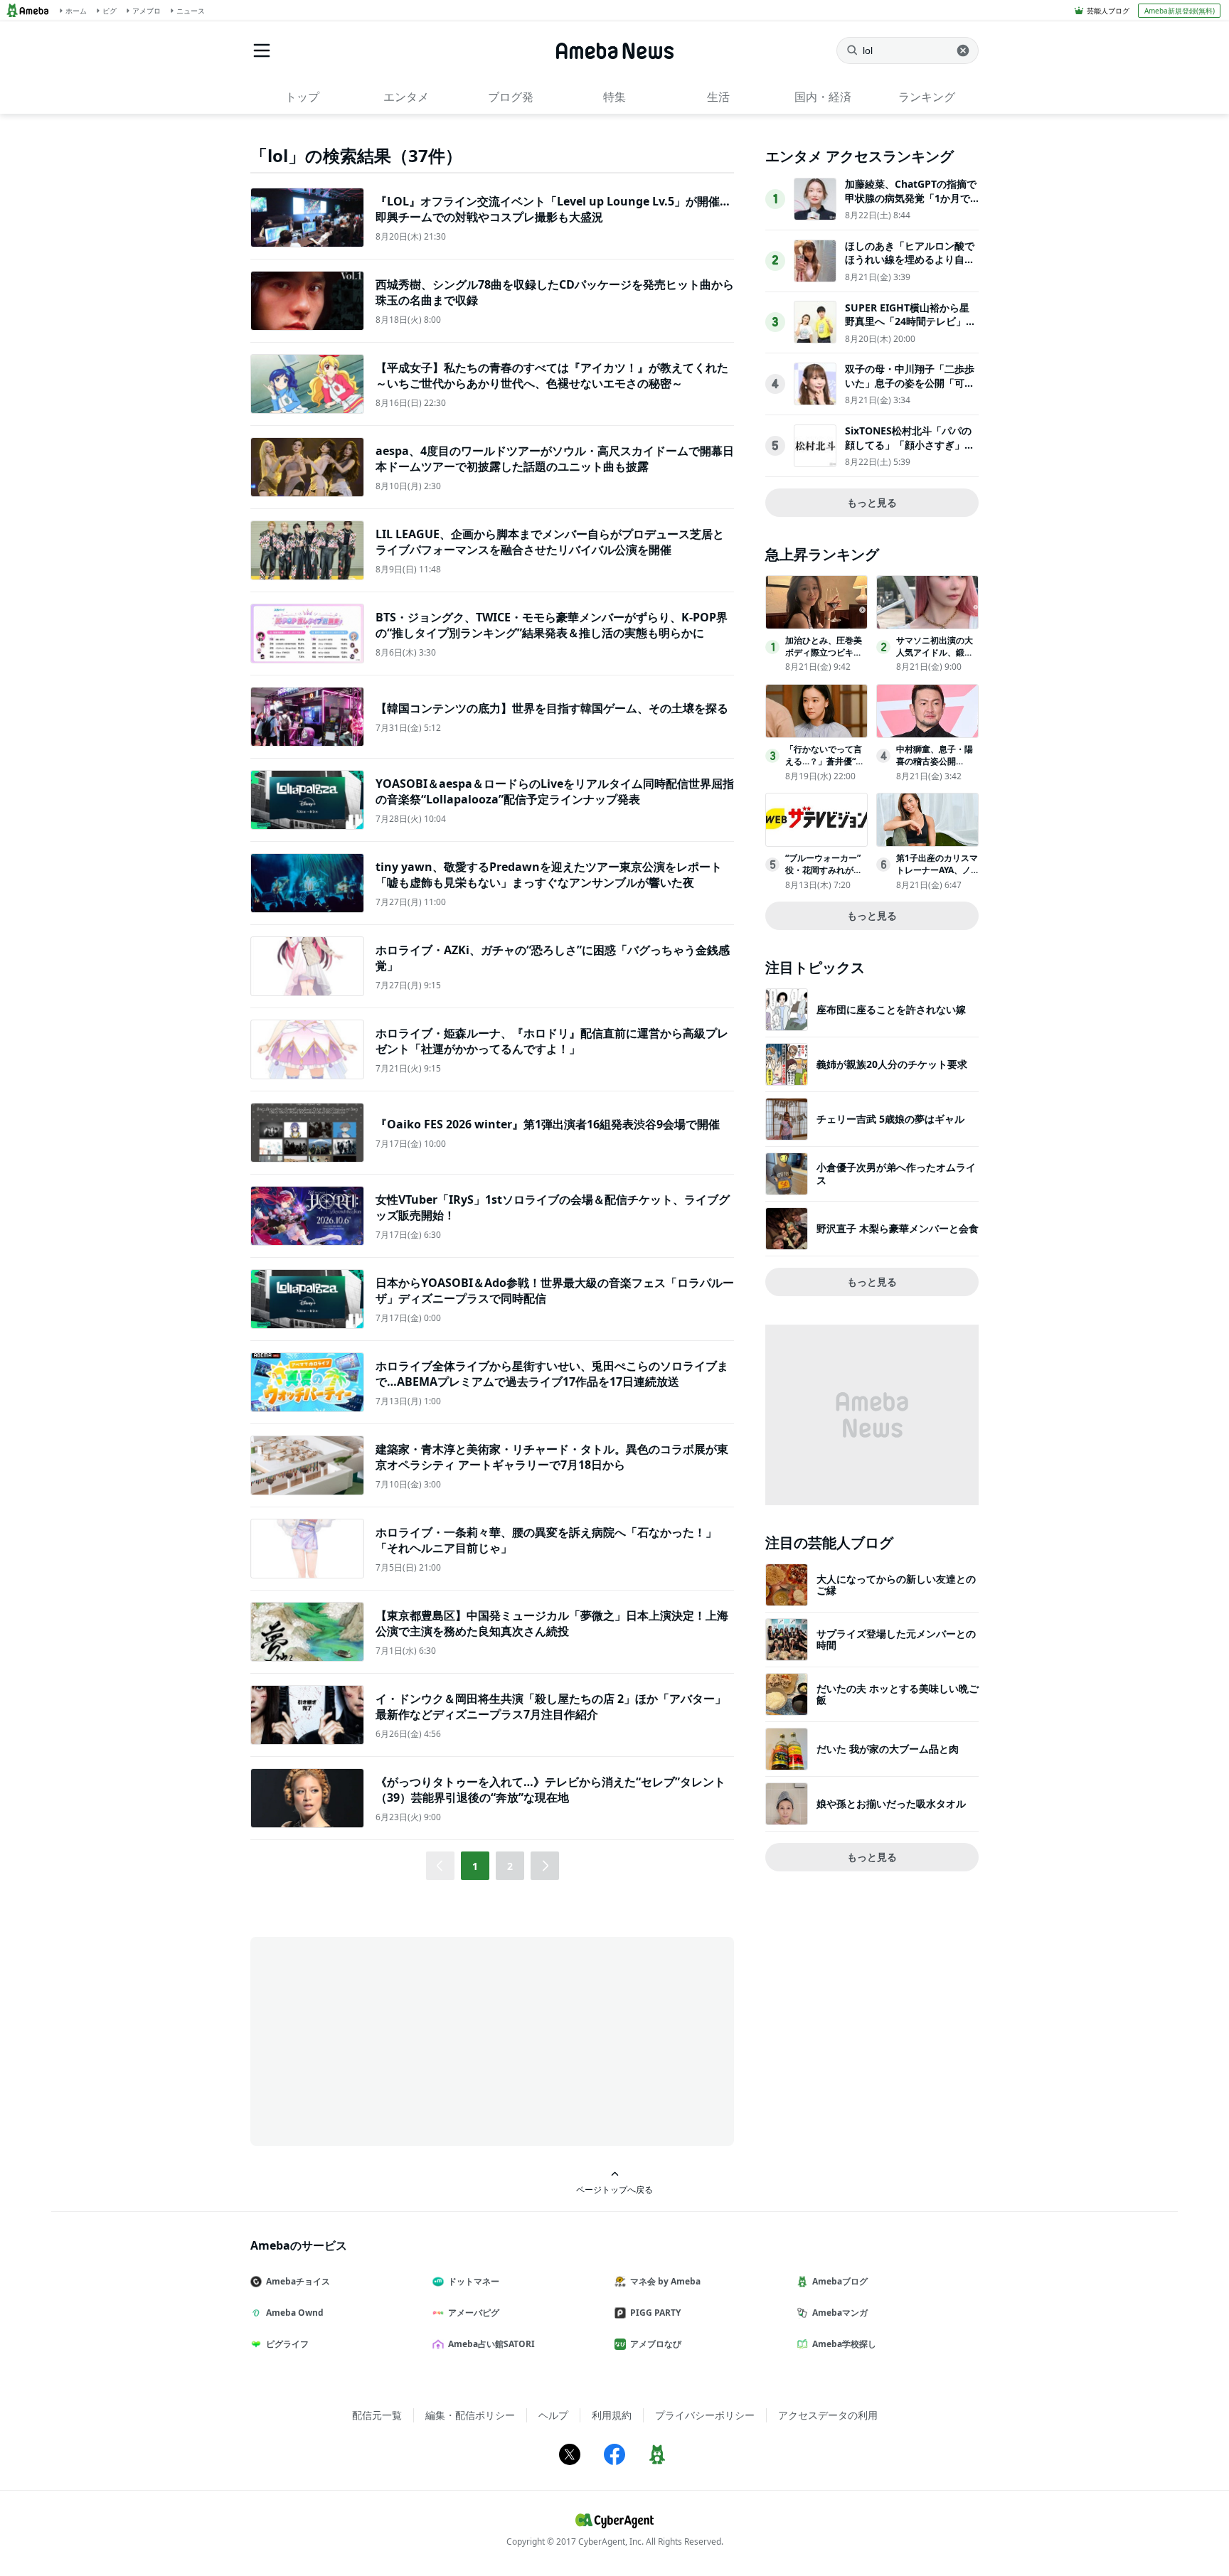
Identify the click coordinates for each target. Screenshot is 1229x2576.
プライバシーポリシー (705, 2415)
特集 (614, 97)
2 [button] (510, 1866)
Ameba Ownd (295, 2313)
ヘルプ (553, 2415)
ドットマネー (474, 2281)
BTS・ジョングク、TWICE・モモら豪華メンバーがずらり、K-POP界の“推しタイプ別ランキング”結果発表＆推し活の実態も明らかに (552, 625)
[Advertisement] (378, 2040)
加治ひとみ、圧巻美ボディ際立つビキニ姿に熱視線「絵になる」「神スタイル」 (824, 658)
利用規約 (612, 2415)
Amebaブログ (840, 2281)
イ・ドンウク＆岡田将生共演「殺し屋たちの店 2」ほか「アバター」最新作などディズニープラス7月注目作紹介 (551, 1706)
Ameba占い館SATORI (491, 2344)
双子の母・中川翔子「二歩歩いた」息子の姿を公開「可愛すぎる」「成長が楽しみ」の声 (910, 390)
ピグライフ (287, 2344)
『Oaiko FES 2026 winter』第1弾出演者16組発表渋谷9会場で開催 (548, 1124)
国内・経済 (823, 97)
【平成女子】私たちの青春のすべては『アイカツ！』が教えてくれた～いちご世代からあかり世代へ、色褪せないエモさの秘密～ (552, 375)
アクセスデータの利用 (828, 2415)
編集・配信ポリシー (470, 2415)
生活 (718, 97)
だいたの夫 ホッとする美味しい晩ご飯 (898, 1694)
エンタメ (406, 97)
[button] (545, 1866)
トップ (302, 97)
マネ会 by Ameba (665, 2281)
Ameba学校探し (844, 2344)
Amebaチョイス (298, 2281)
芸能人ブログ (1108, 11)
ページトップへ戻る (614, 2189)
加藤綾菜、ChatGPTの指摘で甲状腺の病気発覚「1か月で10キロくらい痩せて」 (911, 198)
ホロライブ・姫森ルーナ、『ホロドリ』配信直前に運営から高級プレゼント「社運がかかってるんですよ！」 (552, 1041)
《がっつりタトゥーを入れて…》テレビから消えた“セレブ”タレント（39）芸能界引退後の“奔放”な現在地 (550, 1790)
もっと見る (872, 502)
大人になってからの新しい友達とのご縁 (896, 1584)
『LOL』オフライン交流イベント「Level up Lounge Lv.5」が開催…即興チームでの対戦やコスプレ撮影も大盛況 (553, 209)
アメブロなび (656, 2344)
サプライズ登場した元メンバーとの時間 (896, 1639)
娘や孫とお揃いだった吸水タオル (891, 1803)
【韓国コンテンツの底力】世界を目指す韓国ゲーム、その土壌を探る (552, 708)
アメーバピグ (474, 2313)
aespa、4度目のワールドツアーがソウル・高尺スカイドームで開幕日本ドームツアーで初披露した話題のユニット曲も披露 (555, 459)
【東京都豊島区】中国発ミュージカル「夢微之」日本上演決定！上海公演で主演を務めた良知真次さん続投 (552, 1623)
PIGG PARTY (655, 2313)
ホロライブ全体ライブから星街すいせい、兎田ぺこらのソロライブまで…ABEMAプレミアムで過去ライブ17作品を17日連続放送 (552, 1374)
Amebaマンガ (840, 2313)
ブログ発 (511, 97)
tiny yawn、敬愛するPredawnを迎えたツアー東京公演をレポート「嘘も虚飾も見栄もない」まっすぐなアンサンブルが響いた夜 (549, 875)
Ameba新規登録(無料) (1180, 11)
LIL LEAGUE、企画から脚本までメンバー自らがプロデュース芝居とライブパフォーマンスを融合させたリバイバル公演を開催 (550, 542)
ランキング (927, 97)
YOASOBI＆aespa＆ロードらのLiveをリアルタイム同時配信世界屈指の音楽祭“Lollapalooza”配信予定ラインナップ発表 (555, 791)
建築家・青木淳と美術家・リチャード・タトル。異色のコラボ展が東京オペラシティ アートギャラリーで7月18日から (552, 1457)
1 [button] (475, 1866)
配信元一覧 (377, 2415)
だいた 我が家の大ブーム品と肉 (888, 1749)
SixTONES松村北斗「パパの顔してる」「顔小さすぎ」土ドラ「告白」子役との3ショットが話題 (910, 451)
